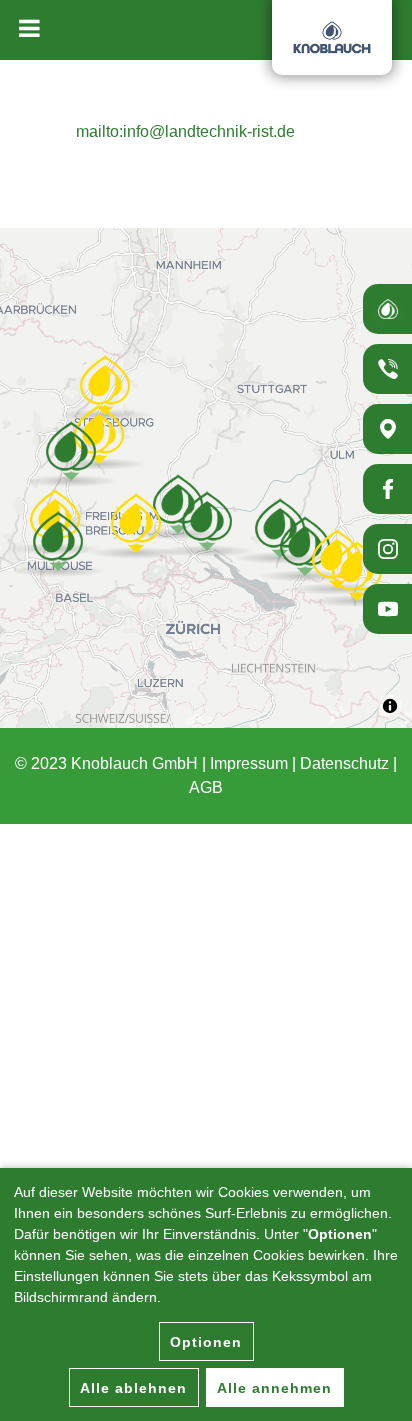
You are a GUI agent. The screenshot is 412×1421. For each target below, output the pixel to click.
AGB (206, 787)
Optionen (206, 1342)
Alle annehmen (274, 1388)
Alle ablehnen (133, 1388)
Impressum (249, 763)
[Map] (206, 478)
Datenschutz (344, 763)
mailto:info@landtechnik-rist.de (185, 131)
